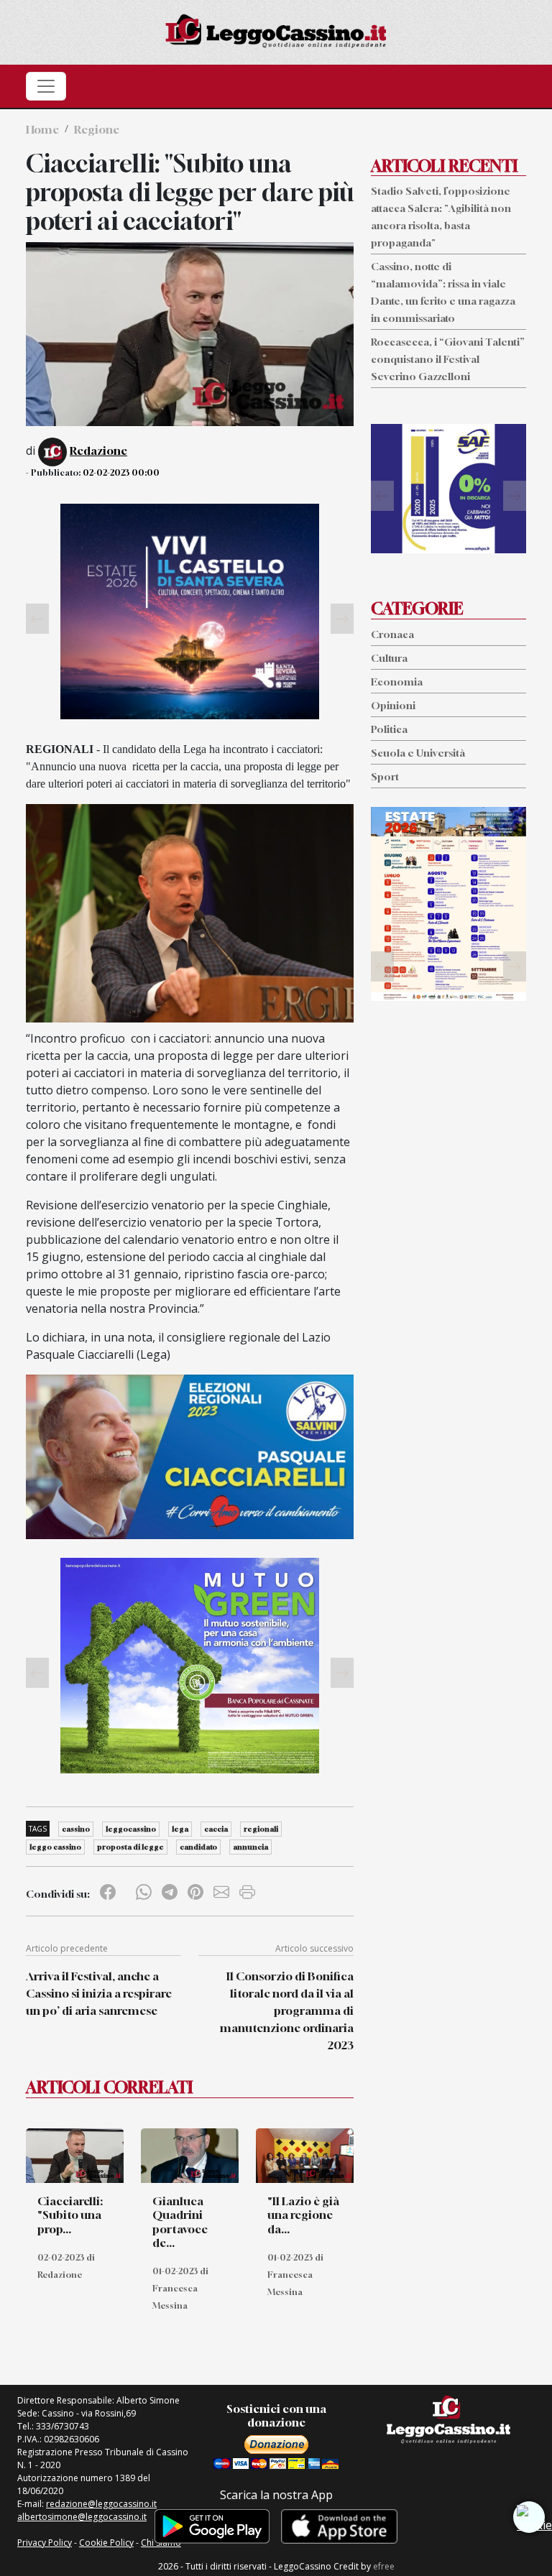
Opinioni (393, 705)
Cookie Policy (106, 2543)
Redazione (98, 451)
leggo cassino (55, 1847)
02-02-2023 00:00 (121, 472)
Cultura (389, 658)
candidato (198, 1847)
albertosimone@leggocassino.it (82, 2517)
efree (384, 2566)
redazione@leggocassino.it (101, 2504)
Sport (385, 776)
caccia (216, 1829)
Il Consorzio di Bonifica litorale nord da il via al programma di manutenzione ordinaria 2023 (287, 2011)
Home (42, 129)
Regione (97, 129)
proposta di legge (130, 1847)
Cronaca (392, 634)
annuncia (250, 1847)
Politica (389, 729)
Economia (397, 682)
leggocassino (131, 1829)
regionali (261, 1829)
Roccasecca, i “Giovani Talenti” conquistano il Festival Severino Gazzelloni (448, 359)
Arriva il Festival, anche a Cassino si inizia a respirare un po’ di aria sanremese (99, 1993)
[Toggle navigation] (46, 86)
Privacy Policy (45, 2543)
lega (180, 1829)
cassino (76, 1829)
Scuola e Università (418, 753)
